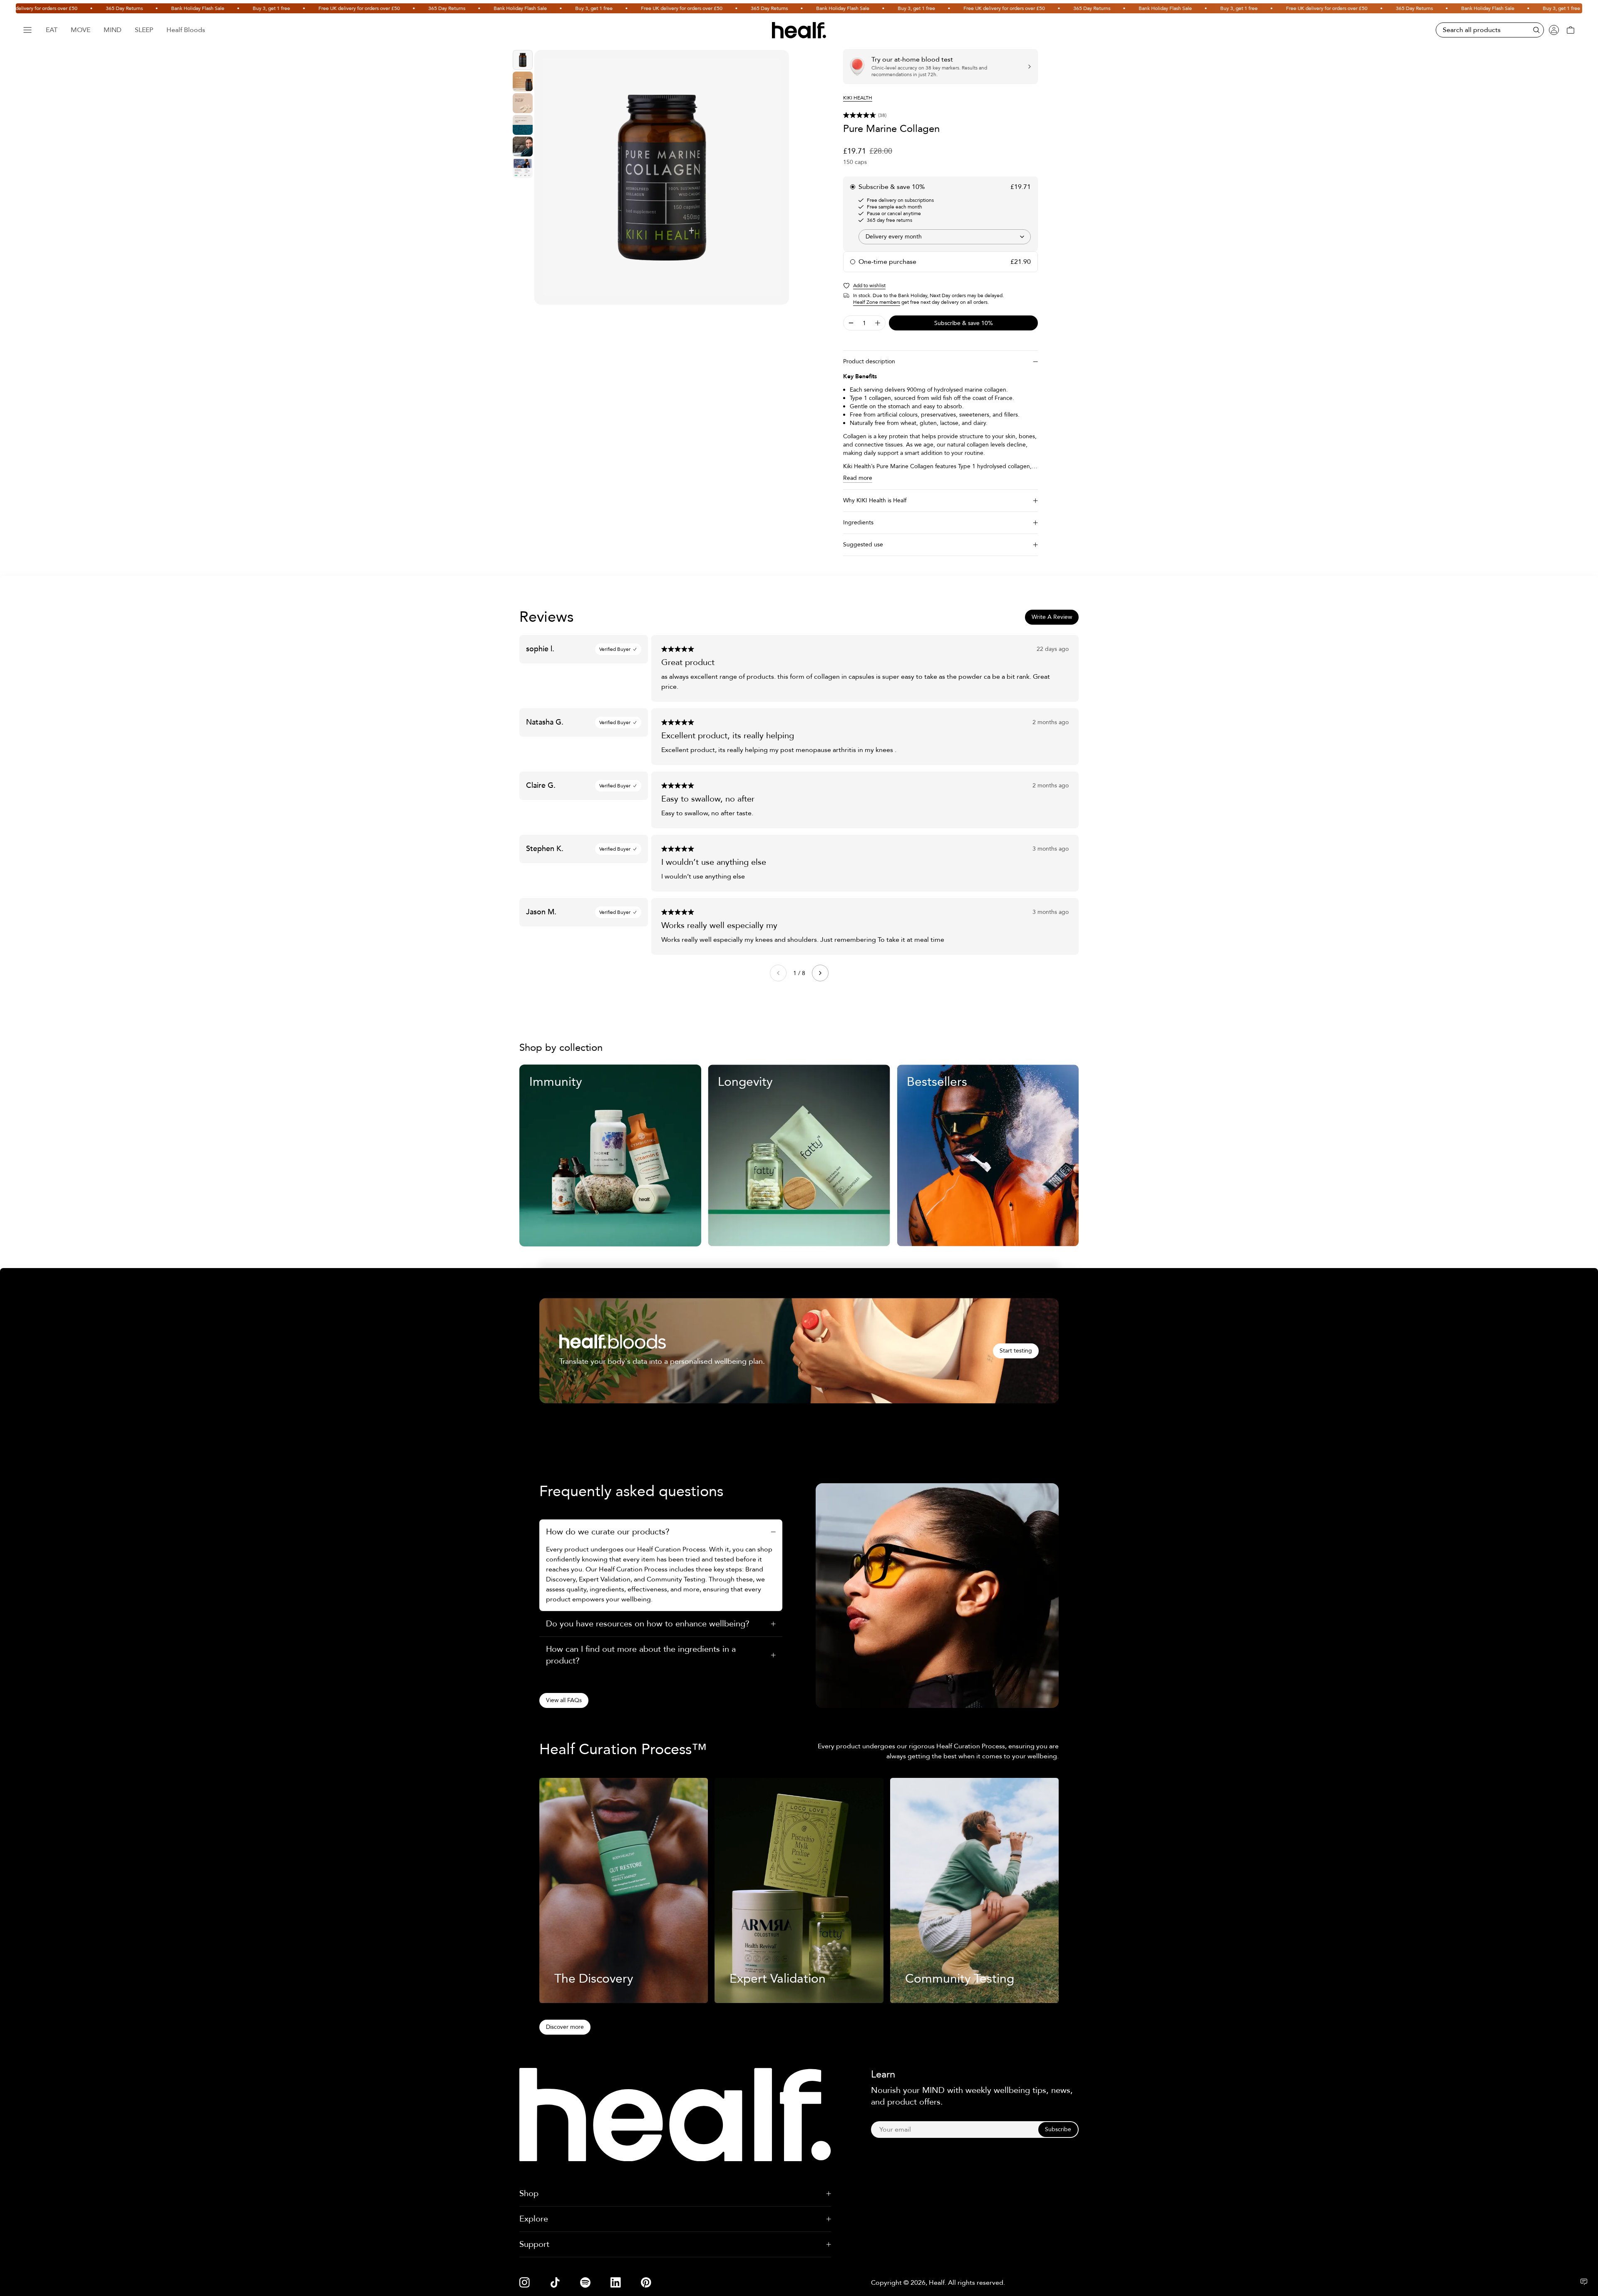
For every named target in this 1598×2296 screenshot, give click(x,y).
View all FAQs (564, 1700)
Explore (534, 2219)
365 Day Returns (56, 8)
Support (534, 2244)
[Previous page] (778, 973)
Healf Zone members (877, 302)
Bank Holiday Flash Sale (129, 8)
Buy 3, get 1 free (203, 8)
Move (81, 30)
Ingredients (858, 522)
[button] (940, 115)
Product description (869, 361)
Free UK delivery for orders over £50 (290, 8)
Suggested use (863, 545)
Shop (529, 2193)
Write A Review (1052, 617)
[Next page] (820, 973)
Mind (113, 30)
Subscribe (1058, 2129)
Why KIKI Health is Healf (875, 500)
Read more (858, 478)
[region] (662, 177)
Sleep (144, 30)
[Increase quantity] (878, 323)
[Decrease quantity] (851, 323)
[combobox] (945, 237)
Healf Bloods (186, 30)
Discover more (565, 2027)
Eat (52, 30)
